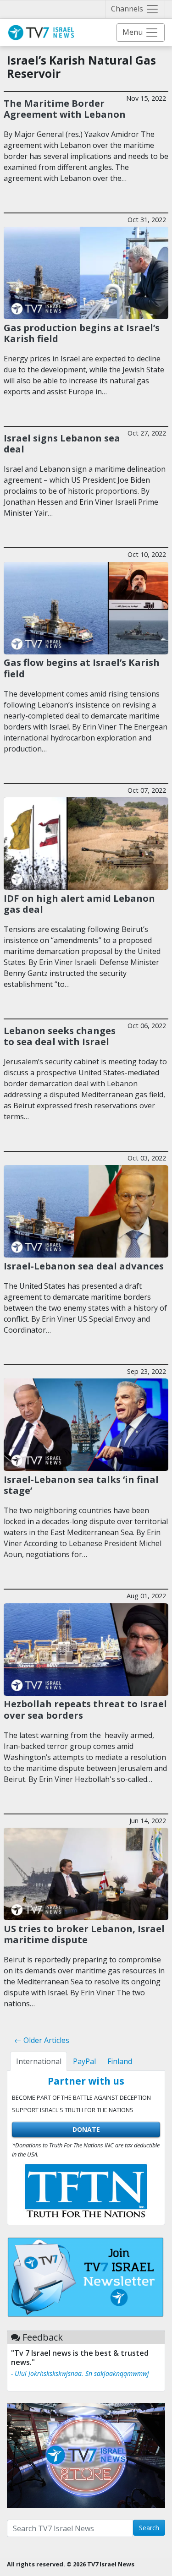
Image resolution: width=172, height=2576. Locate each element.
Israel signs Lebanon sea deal (62, 443)
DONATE (86, 2129)
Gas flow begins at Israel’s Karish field (82, 668)
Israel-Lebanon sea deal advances (84, 1266)
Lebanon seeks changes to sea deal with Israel (60, 1036)
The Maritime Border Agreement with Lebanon (65, 109)
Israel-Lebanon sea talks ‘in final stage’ (81, 1485)
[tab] (39, 2061)
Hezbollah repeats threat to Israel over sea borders (85, 1709)
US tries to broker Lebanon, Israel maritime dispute (84, 1934)
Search (149, 2528)
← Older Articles (42, 2040)
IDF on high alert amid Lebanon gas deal (79, 904)
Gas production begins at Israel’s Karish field (82, 333)
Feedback (43, 2337)
